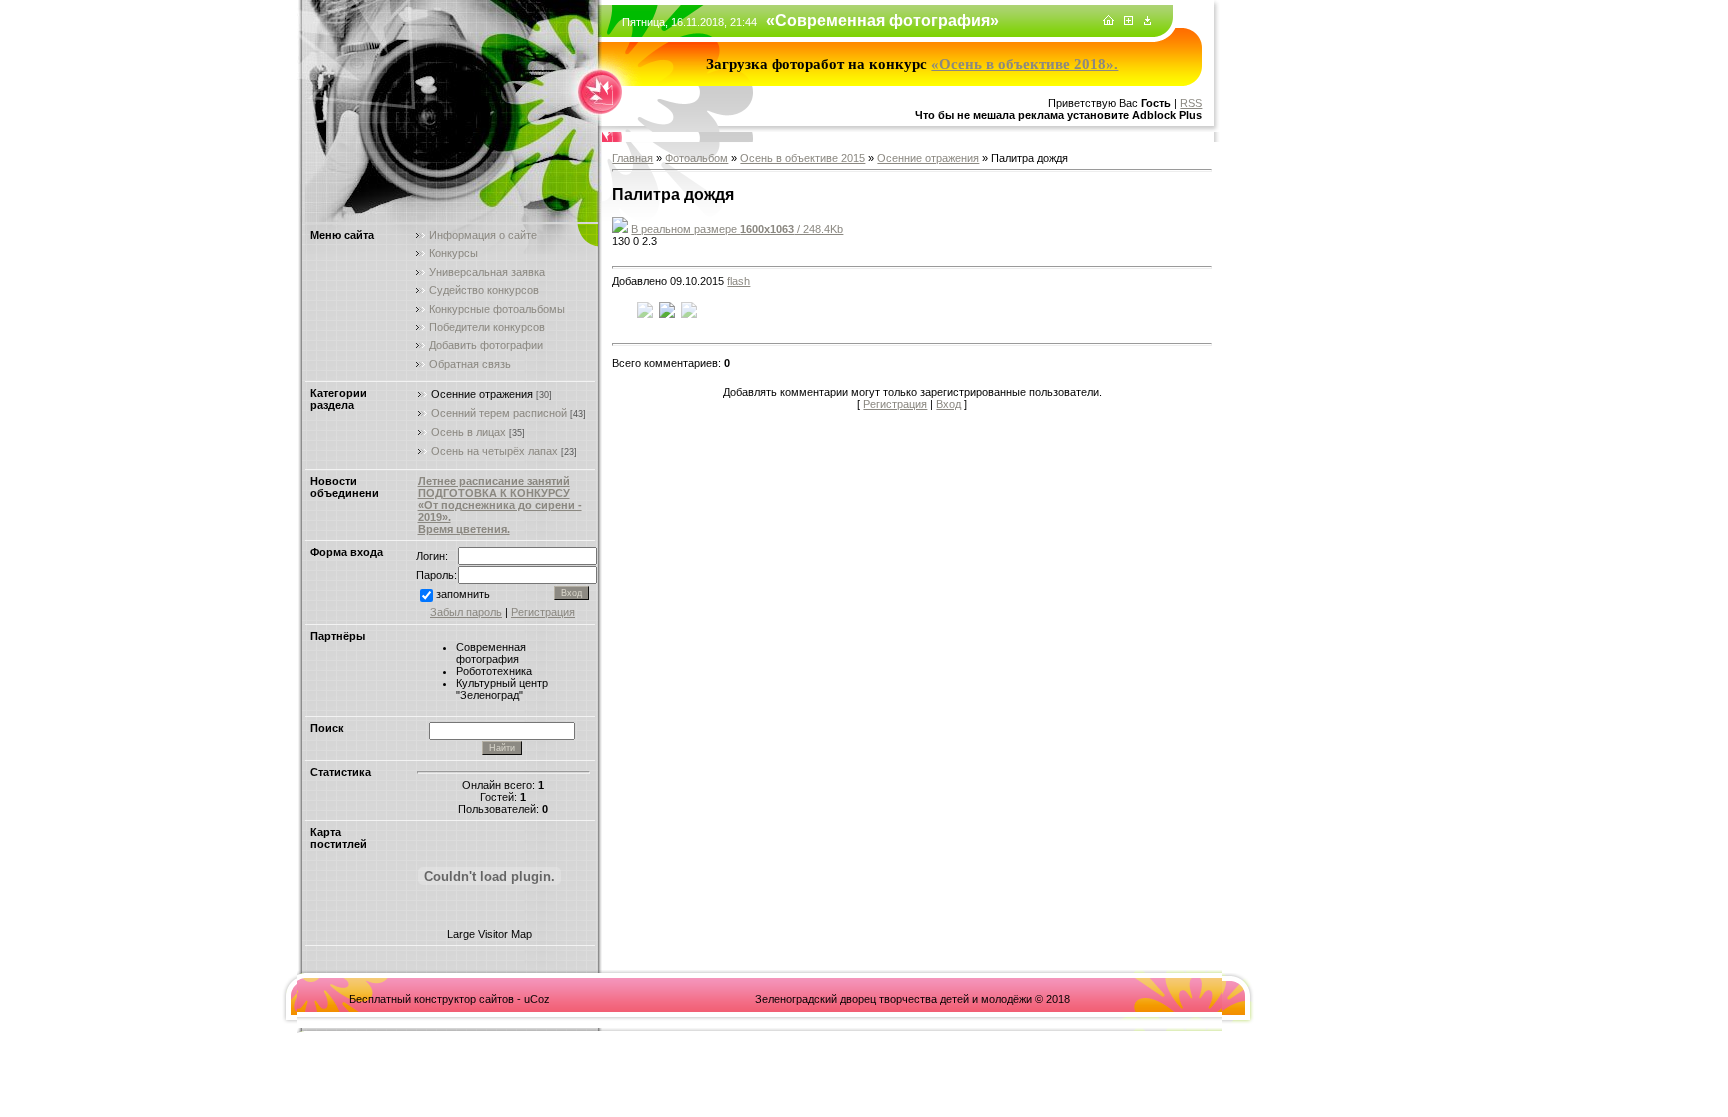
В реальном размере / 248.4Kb (737, 229)
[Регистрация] (1128, 21)
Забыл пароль (466, 612)
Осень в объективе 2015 (802, 158)
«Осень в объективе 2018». (1024, 64)
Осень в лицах (468, 432)
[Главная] (1108, 21)
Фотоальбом (696, 158)
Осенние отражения (482, 394)
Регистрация (543, 612)
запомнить (463, 594)
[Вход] (1147, 21)
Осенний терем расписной (499, 413)
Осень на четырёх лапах (494, 451)
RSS (1191, 103)
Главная (632, 158)
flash (738, 281)
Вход (948, 404)
